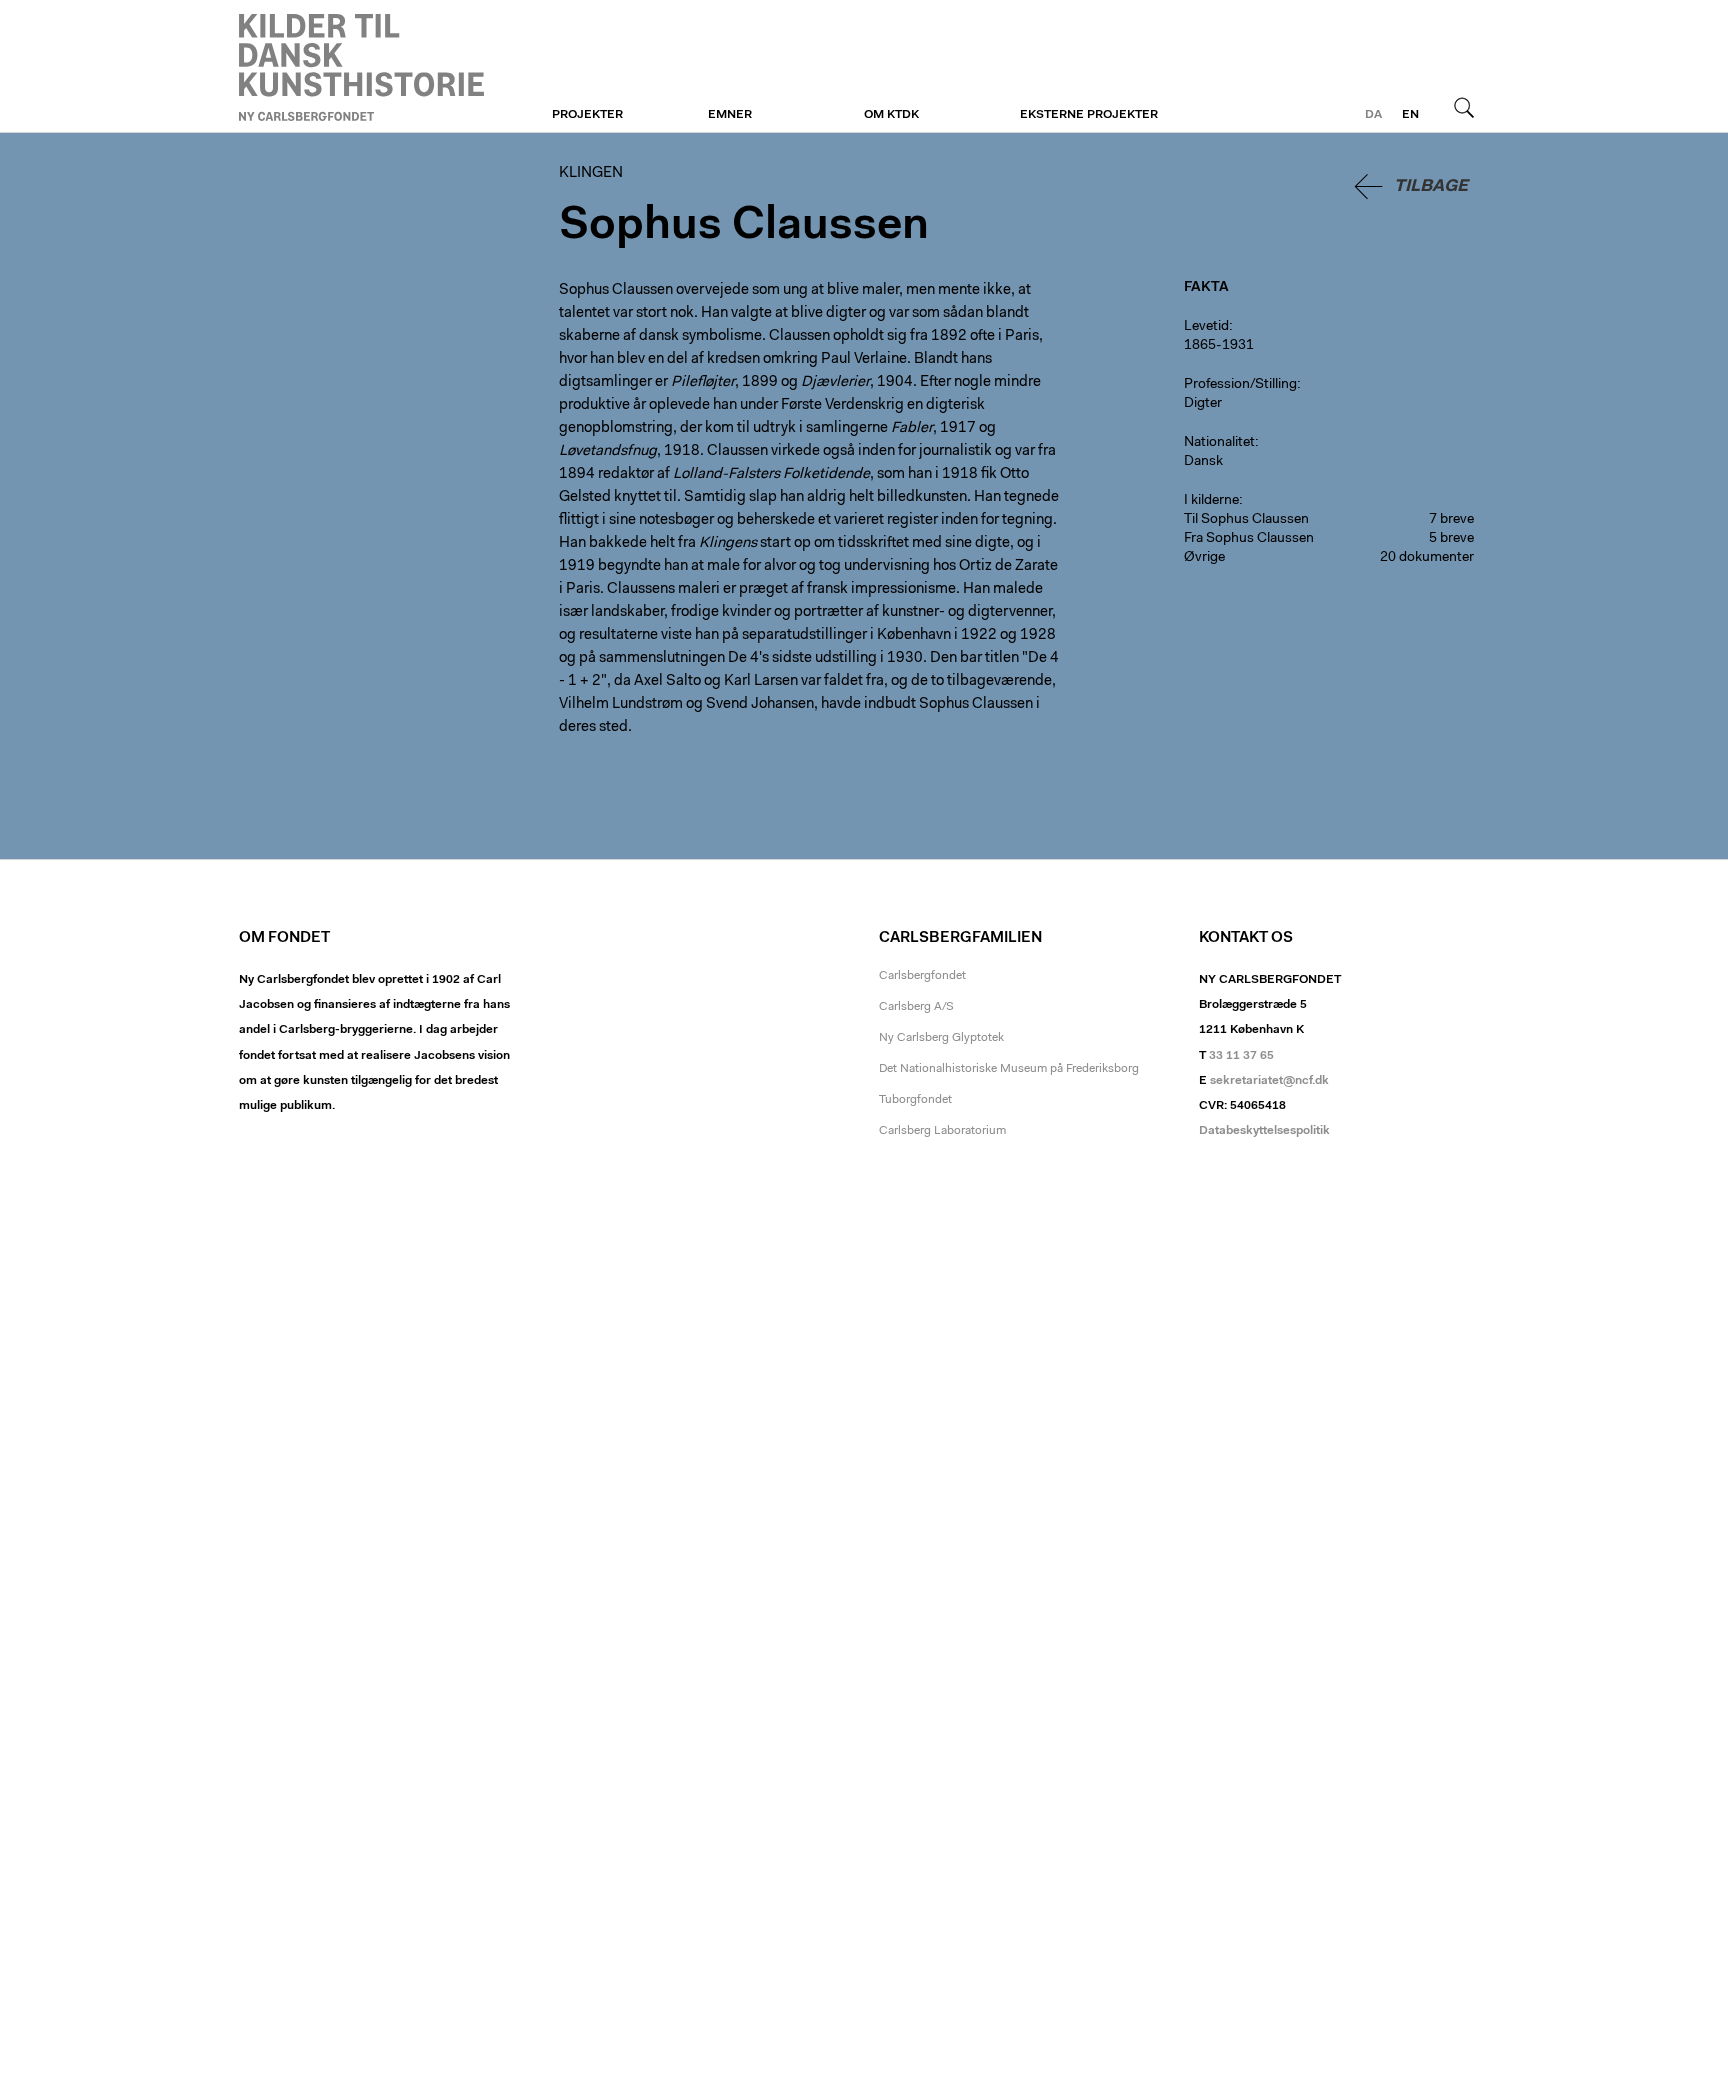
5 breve (1451, 539)
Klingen (361, 67)
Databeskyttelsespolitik (1264, 1131)
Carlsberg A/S (916, 1007)
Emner (730, 115)
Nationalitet (1219, 443)
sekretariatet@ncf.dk (1269, 1081)
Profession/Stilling (1240, 385)
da (1373, 115)
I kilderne (1211, 501)
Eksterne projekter (1089, 115)
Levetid (1206, 327)
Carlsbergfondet (922, 976)
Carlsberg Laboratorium (942, 1131)
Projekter (587, 115)
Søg (1464, 107)
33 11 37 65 (1241, 1056)
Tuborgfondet (915, 1100)
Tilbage (1431, 186)
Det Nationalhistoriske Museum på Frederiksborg (1009, 1069)
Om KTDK (891, 115)
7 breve (1451, 520)
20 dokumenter (1427, 558)
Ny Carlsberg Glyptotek (941, 1038)
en (1410, 115)
